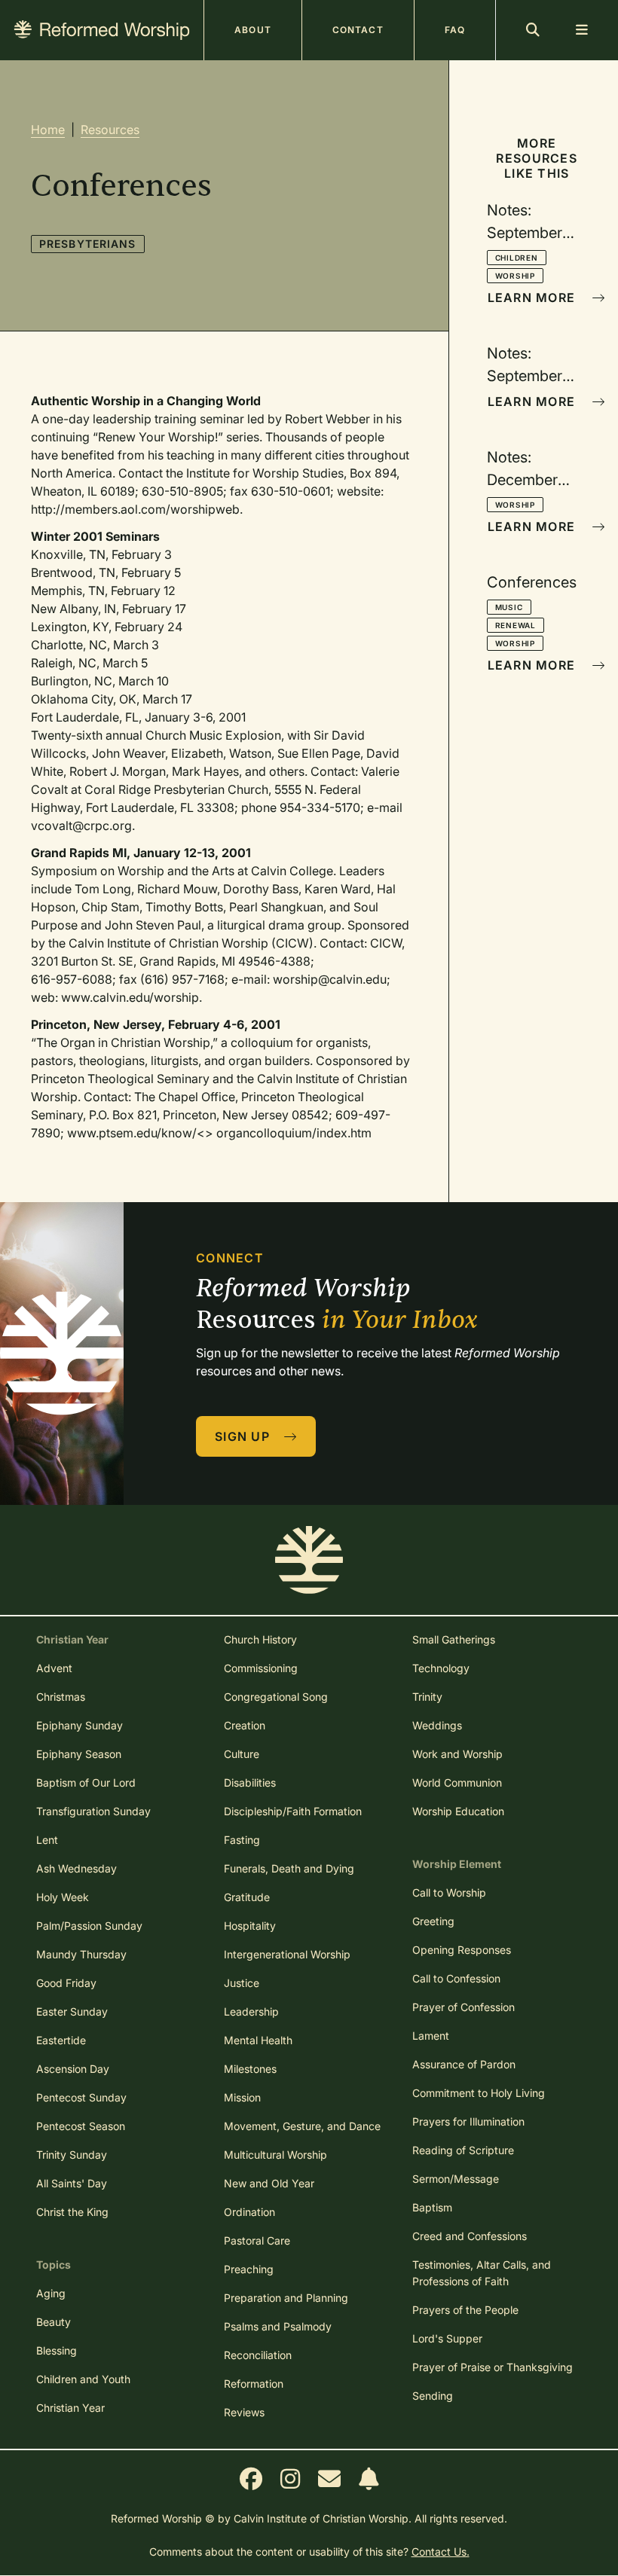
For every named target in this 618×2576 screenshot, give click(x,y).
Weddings (437, 1725)
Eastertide (61, 2040)
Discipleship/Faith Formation (293, 1811)
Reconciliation (258, 2355)
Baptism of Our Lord (86, 1782)
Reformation (254, 2384)
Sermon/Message (456, 2179)
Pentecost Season (81, 2126)
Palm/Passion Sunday (89, 1926)
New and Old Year (269, 2183)
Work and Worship (457, 1754)
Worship (516, 276)
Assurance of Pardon (464, 2064)
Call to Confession (456, 1978)
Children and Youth (83, 2379)
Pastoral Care (257, 2240)
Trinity (427, 1697)
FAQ (455, 30)
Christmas (61, 1697)
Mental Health (258, 2040)
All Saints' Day (72, 2183)
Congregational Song (276, 1697)
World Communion (457, 1782)
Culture (242, 1754)
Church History (260, 1639)
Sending (433, 2396)
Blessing (57, 2350)
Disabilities (250, 1782)
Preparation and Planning (286, 2298)
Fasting (242, 1840)
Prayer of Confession (463, 2007)
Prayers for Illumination (468, 2121)
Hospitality (250, 1926)
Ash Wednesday (76, 1868)
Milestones (250, 2069)
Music (509, 607)
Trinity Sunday (72, 2155)
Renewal (516, 625)
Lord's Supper (447, 2338)
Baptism (432, 2207)
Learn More (534, 298)
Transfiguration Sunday (93, 1811)
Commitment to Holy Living (479, 2093)
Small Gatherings (454, 1639)
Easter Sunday (72, 2011)
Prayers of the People (465, 2310)
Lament (431, 2036)
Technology (441, 1668)
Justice (242, 1983)
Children (517, 258)
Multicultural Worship (275, 2155)
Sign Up (244, 1436)
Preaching (249, 2269)
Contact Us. (441, 2552)
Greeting (433, 1921)
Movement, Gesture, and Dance (302, 2126)
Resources (110, 130)
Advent (54, 1668)
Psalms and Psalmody (278, 2326)
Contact (358, 30)
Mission (242, 2097)
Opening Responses (462, 1950)
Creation (245, 1725)
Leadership (251, 2011)
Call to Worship (449, 1892)
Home (48, 130)
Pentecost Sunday (81, 2097)
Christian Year (70, 2408)
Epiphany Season (79, 1754)
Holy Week (63, 1897)
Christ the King (72, 2212)
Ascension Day (73, 2069)
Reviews (244, 2412)
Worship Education (458, 1811)
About (253, 30)
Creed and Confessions (470, 2236)
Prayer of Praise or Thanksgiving (493, 2367)
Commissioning (261, 1668)
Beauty (54, 2322)
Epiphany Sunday (80, 1725)
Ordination (249, 2212)
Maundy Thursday (81, 1954)
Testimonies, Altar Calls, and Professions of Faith (482, 2273)
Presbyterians (88, 244)
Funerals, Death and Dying (289, 1868)
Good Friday (66, 1983)
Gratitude (247, 1897)
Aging (51, 2293)
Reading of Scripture (463, 2150)
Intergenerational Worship (287, 1954)
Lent (47, 1840)
